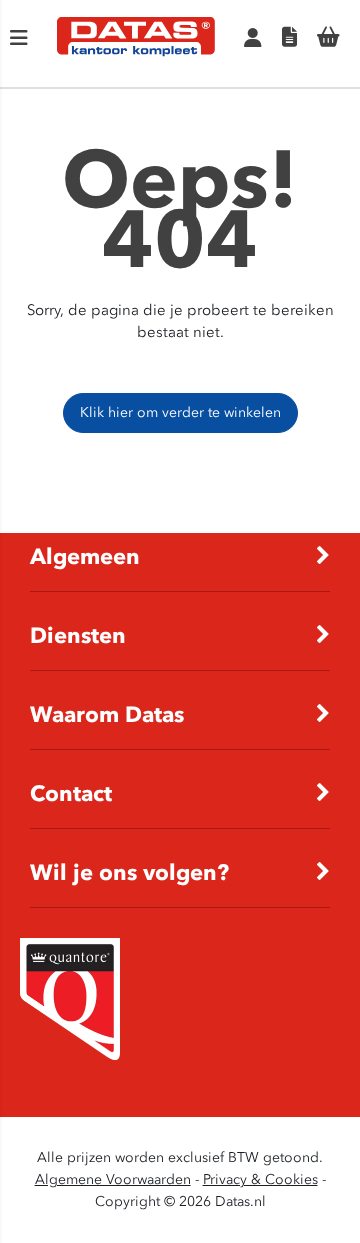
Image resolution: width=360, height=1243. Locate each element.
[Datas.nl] (136, 52)
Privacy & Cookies (260, 1179)
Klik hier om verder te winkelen (180, 412)
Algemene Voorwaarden (113, 1179)
